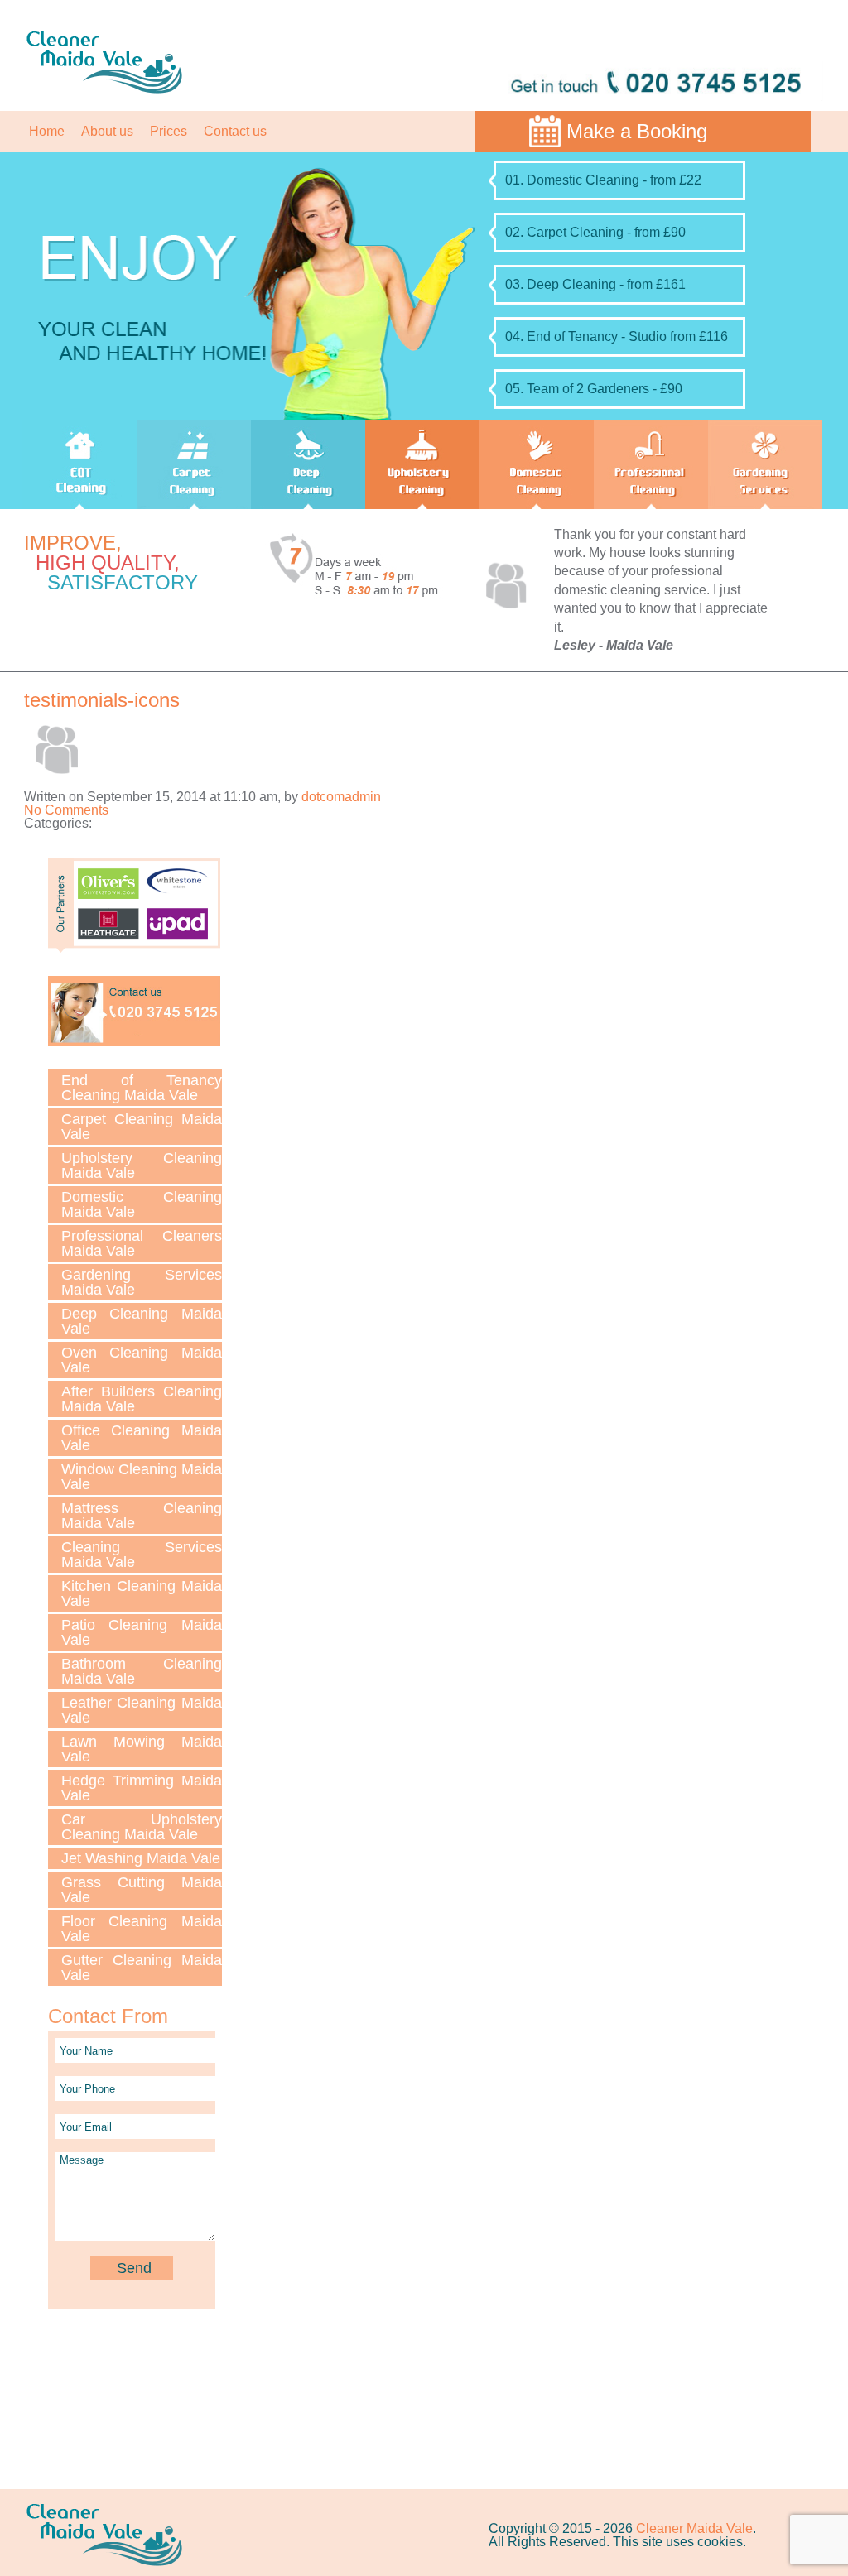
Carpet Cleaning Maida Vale (142, 1127)
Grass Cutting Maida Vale (142, 1890)
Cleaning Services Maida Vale (142, 1555)
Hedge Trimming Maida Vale (142, 1788)
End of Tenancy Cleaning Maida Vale (142, 1088)
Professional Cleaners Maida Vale (142, 1243)
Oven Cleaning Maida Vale (142, 1360)
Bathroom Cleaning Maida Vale (142, 1671)
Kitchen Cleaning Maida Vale (142, 1593)
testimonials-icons (102, 700)
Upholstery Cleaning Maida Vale (142, 1165)
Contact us (235, 131)
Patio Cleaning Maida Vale (142, 1632)
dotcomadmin (341, 797)
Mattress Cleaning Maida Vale (142, 1516)
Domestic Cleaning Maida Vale (142, 1204)
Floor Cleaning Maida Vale (142, 1929)
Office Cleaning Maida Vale (142, 1438)
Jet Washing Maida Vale (141, 1858)
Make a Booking (637, 131)
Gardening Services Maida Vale (142, 1282)
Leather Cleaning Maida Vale (142, 1710)
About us (107, 131)
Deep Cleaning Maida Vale (142, 1321)
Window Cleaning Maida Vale (142, 1477)
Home (47, 131)
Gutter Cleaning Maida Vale (142, 1968)
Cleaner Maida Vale (694, 2528)
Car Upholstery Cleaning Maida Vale (142, 1827)
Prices (169, 131)
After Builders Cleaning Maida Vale (142, 1399)
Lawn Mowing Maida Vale (142, 1749)
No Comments (66, 810)
